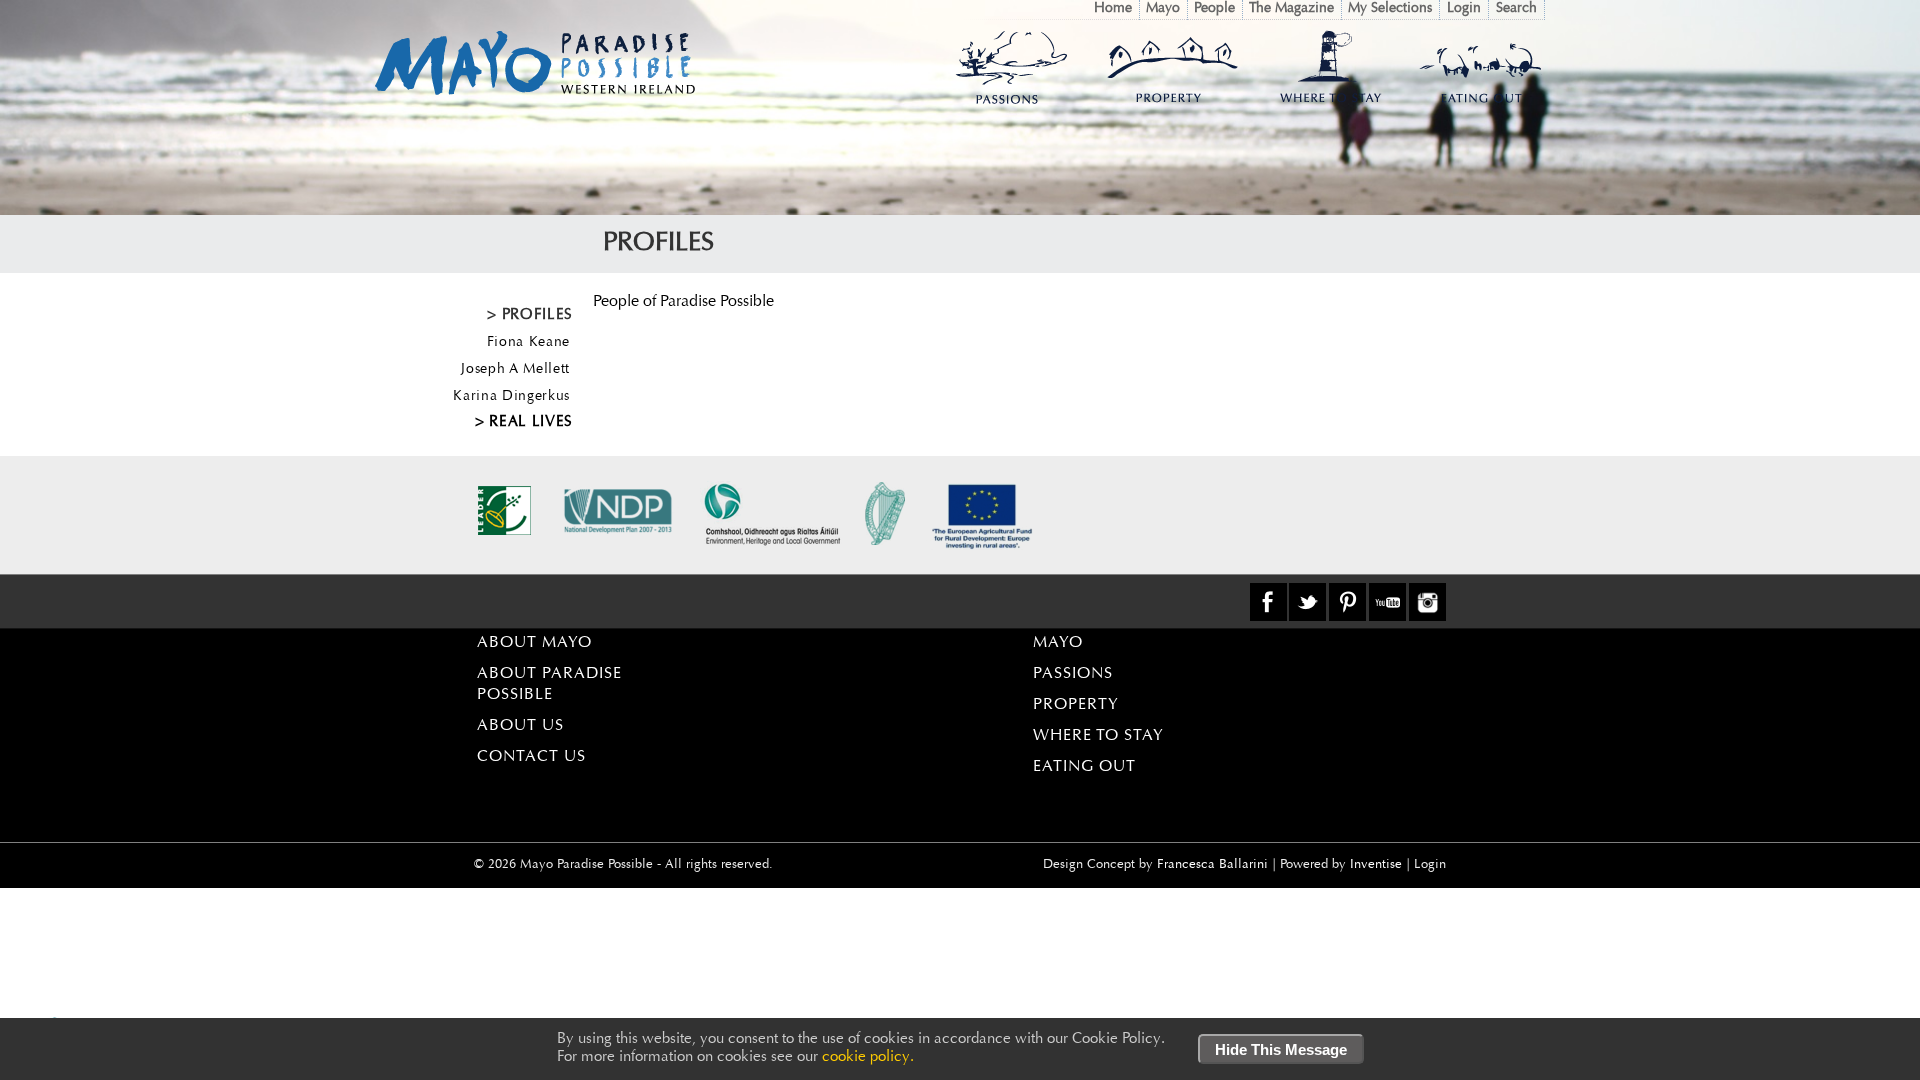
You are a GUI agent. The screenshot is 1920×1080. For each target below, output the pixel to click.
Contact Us (531, 757)
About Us (520, 726)
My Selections (1390, 9)
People (1214, 9)
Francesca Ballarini (1212, 864)
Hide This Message (1281, 1049)
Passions (1073, 674)
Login (1464, 9)
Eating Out (1084, 767)
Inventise (1376, 864)
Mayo (1163, 9)
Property (1076, 705)
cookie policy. (868, 1057)
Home (1113, 9)
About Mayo (534, 643)
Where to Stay (1098, 736)
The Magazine (1291, 9)
